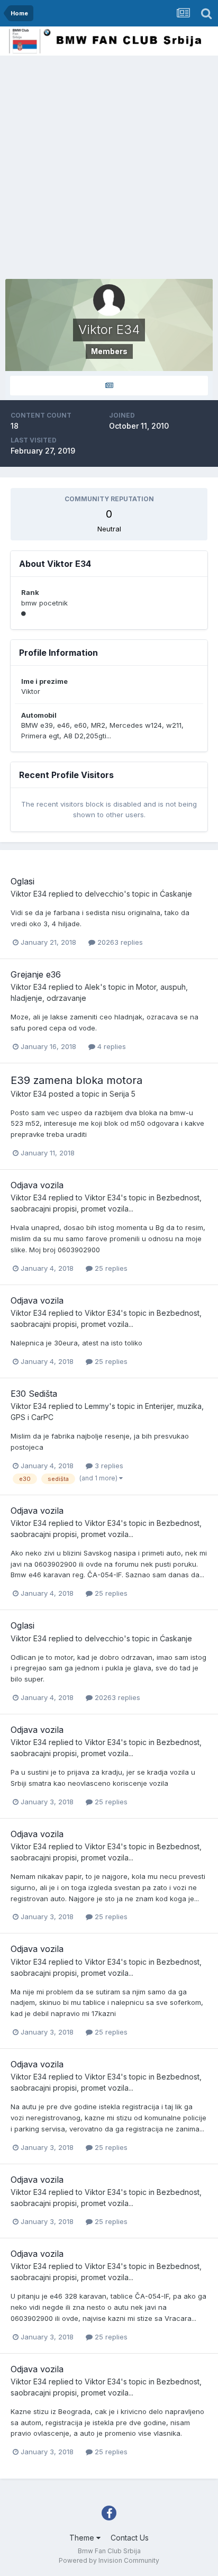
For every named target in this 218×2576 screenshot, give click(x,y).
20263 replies (119, 942)
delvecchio (104, 894)
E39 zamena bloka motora (76, 1080)
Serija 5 (122, 1094)
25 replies (110, 1268)
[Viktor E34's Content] (109, 386)
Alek (92, 987)
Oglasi (22, 881)
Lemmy (97, 1406)
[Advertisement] (109, 170)
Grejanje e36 (36, 974)
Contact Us (130, 2538)
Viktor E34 (29, 894)
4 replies (111, 1046)
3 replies (108, 1466)
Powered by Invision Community (109, 2560)
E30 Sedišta (34, 1394)
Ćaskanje (176, 894)
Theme (83, 2538)
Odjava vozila (37, 1185)
